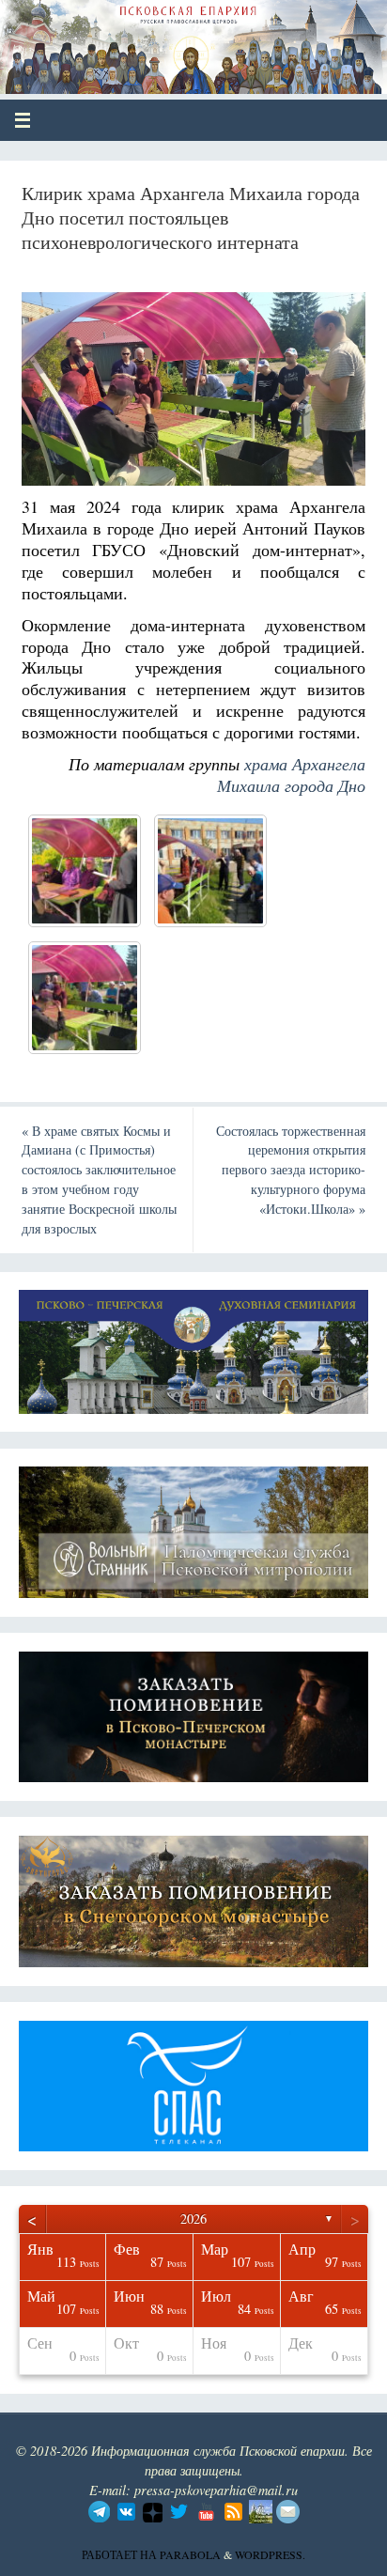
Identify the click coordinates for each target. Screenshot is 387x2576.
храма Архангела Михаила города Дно (291, 775)
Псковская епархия (152, 39)
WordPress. (270, 2554)
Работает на (121, 2554)
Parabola (190, 2554)
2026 (193, 2219)
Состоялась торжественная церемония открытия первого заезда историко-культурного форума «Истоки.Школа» (291, 1170)
